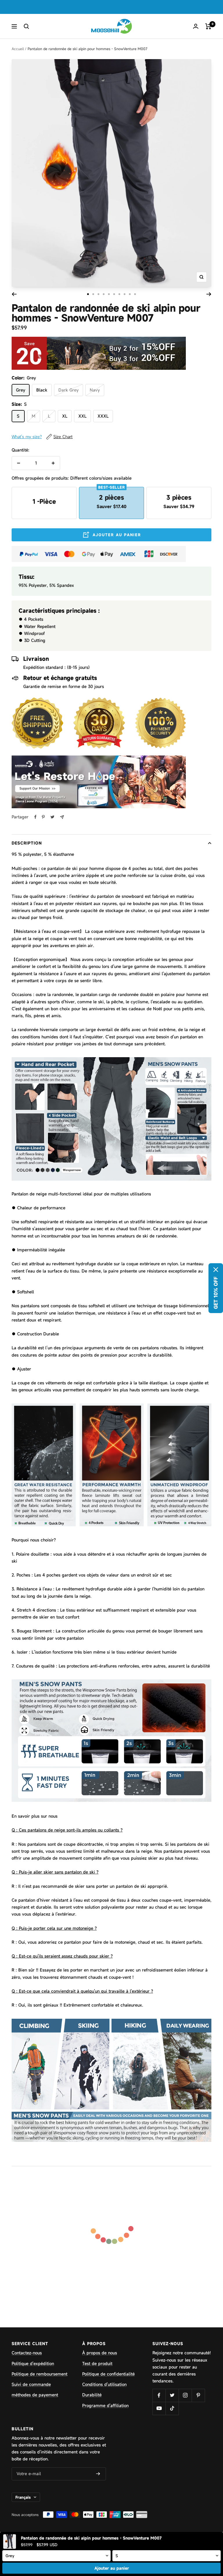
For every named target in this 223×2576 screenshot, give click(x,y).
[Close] (216, 1270)
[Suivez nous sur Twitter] (172, 2395)
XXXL (103, 416)
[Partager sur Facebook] (35, 817)
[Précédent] (14, 294)
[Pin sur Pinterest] (43, 817)
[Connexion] (196, 26)
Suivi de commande (31, 2384)
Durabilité (92, 2395)
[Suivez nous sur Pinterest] (198, 2395)
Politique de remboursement (39, 2374)
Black (42, 390)
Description (27, 843)
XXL (82, 416)
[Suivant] (209, 294)
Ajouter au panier (112, 2568)
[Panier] (208, 26)
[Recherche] (26, 26)
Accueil (18, 49)
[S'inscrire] (98, 2474)
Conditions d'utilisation (104, 2384)
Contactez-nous (27, 2353)
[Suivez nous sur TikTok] (172, 2408)
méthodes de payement (35, 2395)
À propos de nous (100, 2353)
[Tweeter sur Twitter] (52, 817)
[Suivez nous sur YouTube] (159, 2408)
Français (23, 2497)
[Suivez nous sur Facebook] (159, 2395)
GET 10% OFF (216, 1293)
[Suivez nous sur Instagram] (185, 2395)
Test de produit (97, 2363)
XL (65, 416)
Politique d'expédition (33, 2363)
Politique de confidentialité (108, 2374)
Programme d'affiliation (105, 2405)
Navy (95, 390)
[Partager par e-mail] (62, 817)
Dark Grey (69, 390)
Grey (21, 390)
